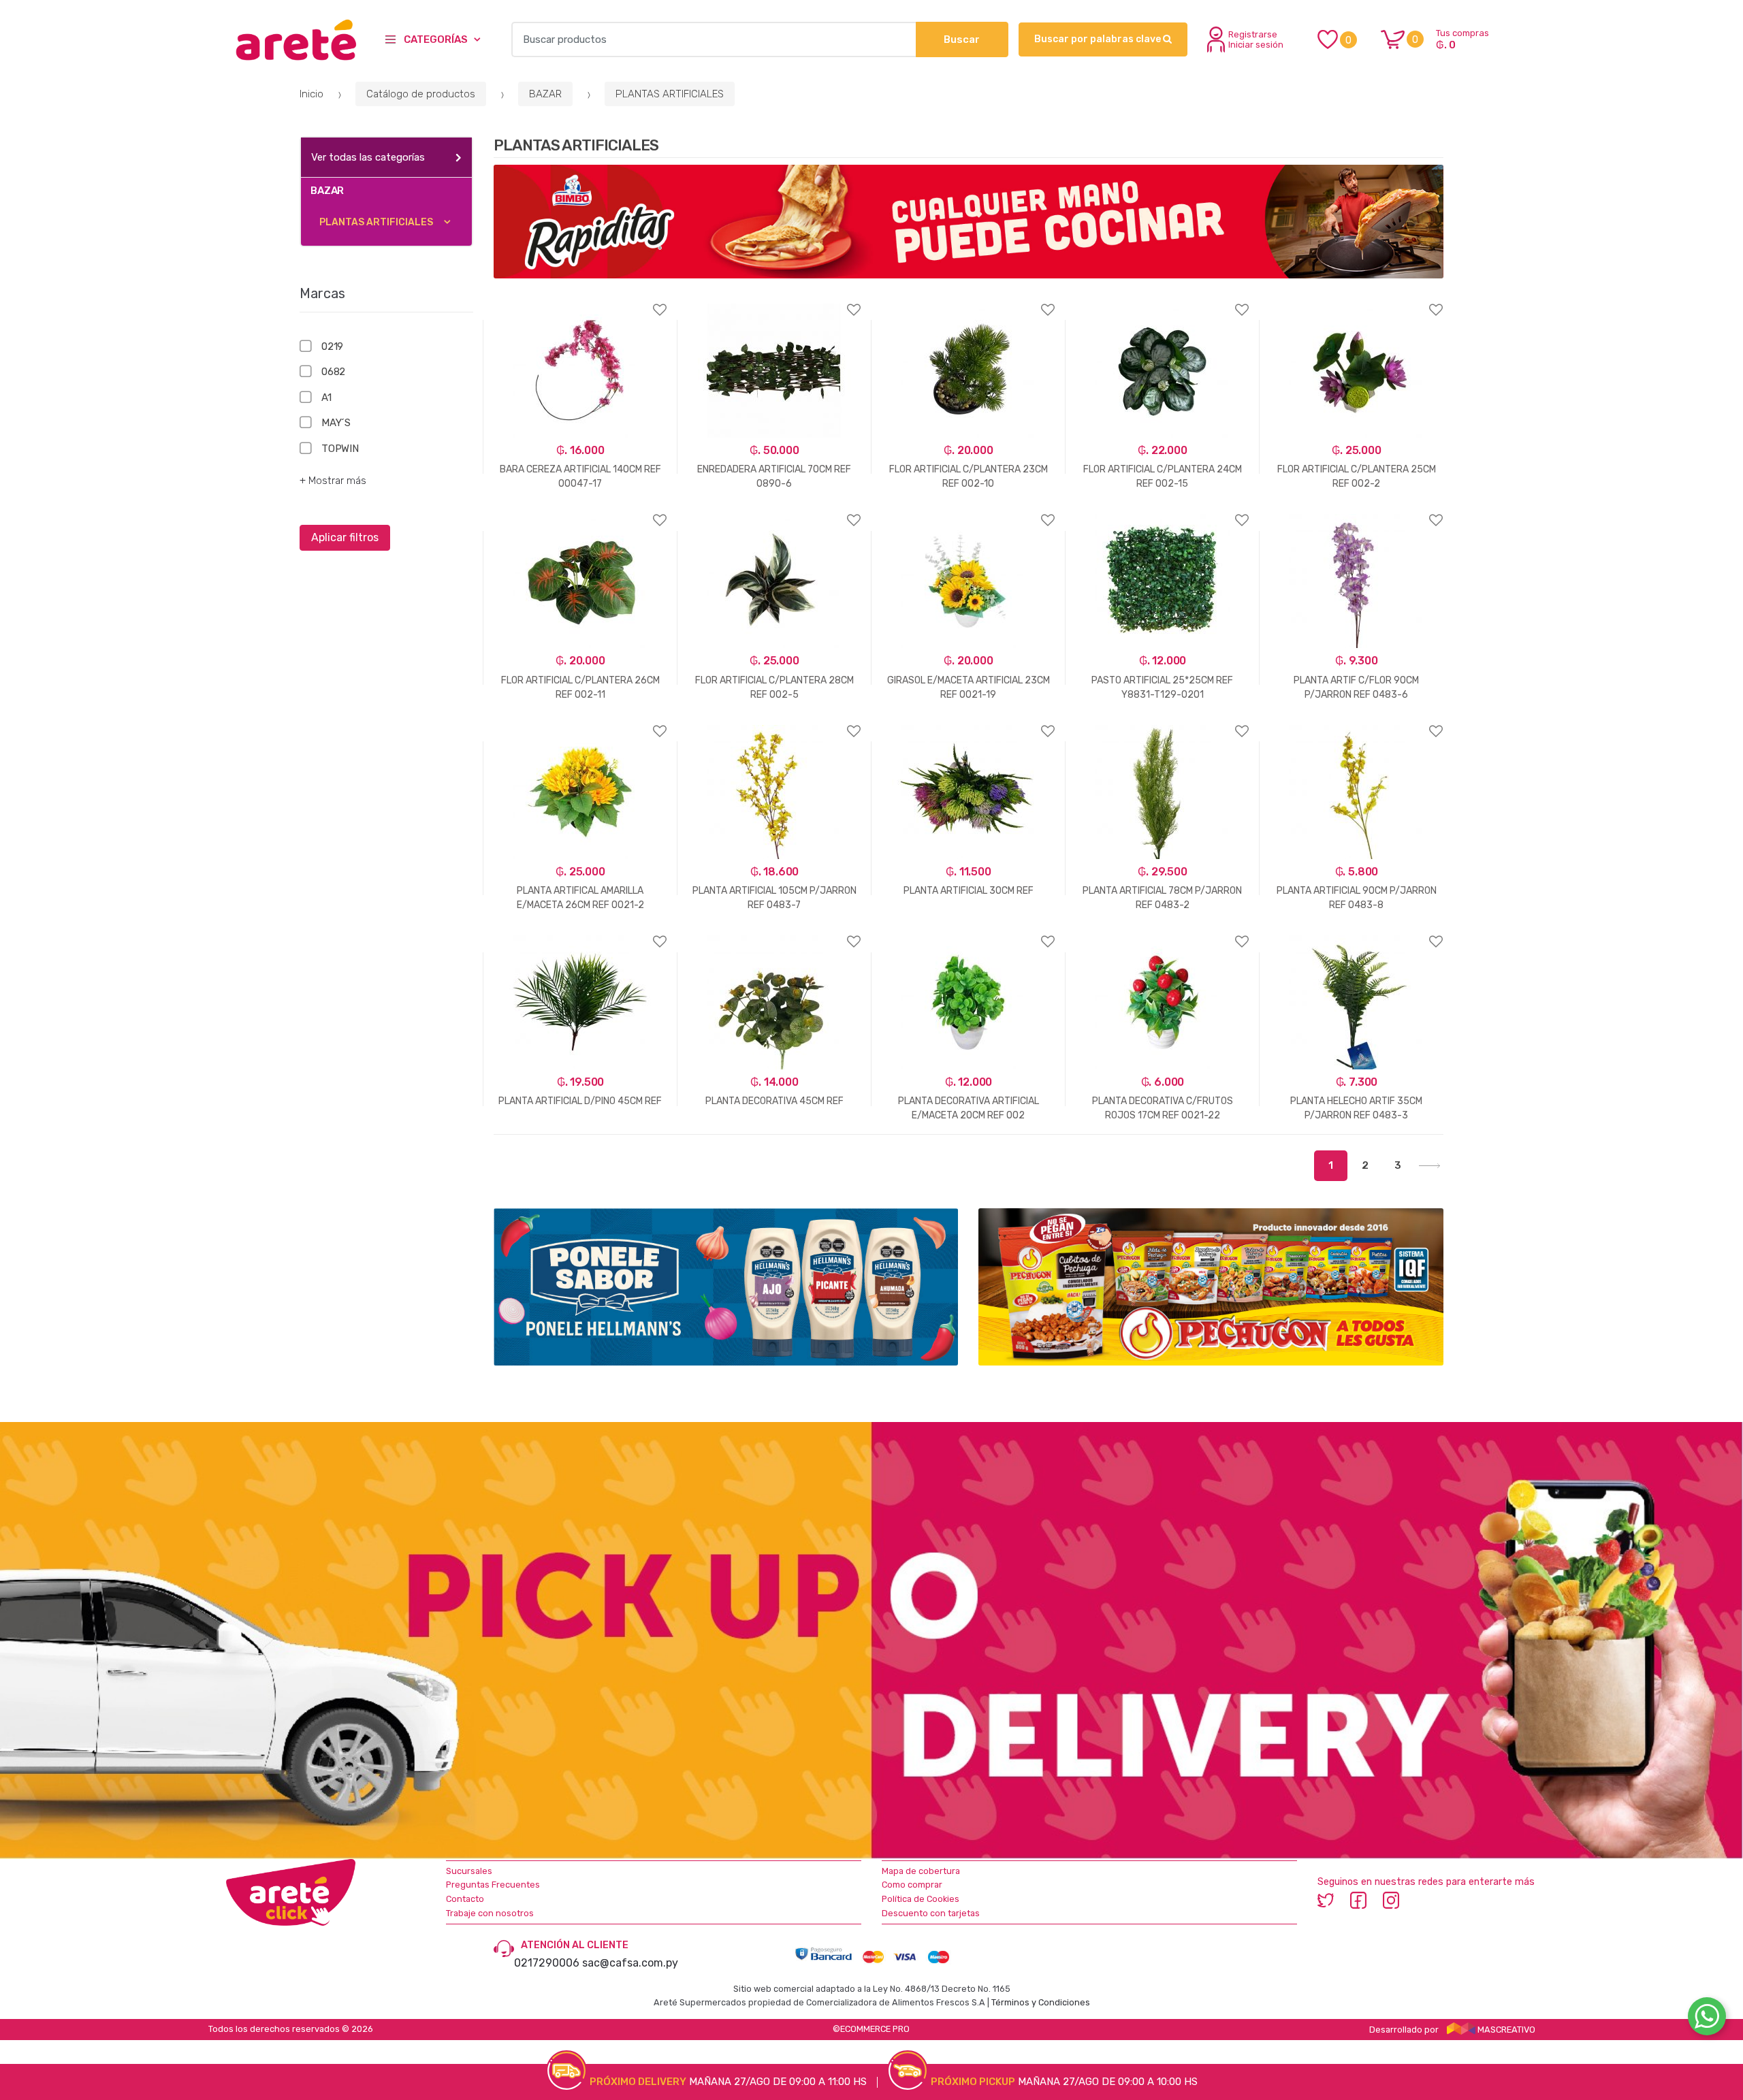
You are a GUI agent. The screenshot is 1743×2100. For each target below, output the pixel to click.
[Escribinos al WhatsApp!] (1707, 2019)
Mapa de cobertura (921, 1871)
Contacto (465, 1899)
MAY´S (336, 423)
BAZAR (545, 94)
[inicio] (297, 39)
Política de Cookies (921, 1899)
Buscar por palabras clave (1099, 39)
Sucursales (469, 1871)
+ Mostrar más (333, 481)
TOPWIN (340, 449)
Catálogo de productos (421, 94)
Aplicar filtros (345, 537)
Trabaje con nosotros (490, 1913)
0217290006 (547, 1963)
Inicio (311, 94)
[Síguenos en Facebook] (1358, 1900)
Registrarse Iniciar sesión (1256, 39)
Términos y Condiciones (1041, 2002)
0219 (332, 346)
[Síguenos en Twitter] (1326, 1900)
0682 (333, 372)
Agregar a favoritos (580, 301)
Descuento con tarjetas (931, 1913)
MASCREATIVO (1505, 2030)
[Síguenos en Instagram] (1391, 1900)
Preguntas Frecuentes (493, 1885)
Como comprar (912, 1885)
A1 (326, 398)
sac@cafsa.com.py (630, 1963)
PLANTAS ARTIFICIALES (670, 94)
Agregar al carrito (573, 1190)
